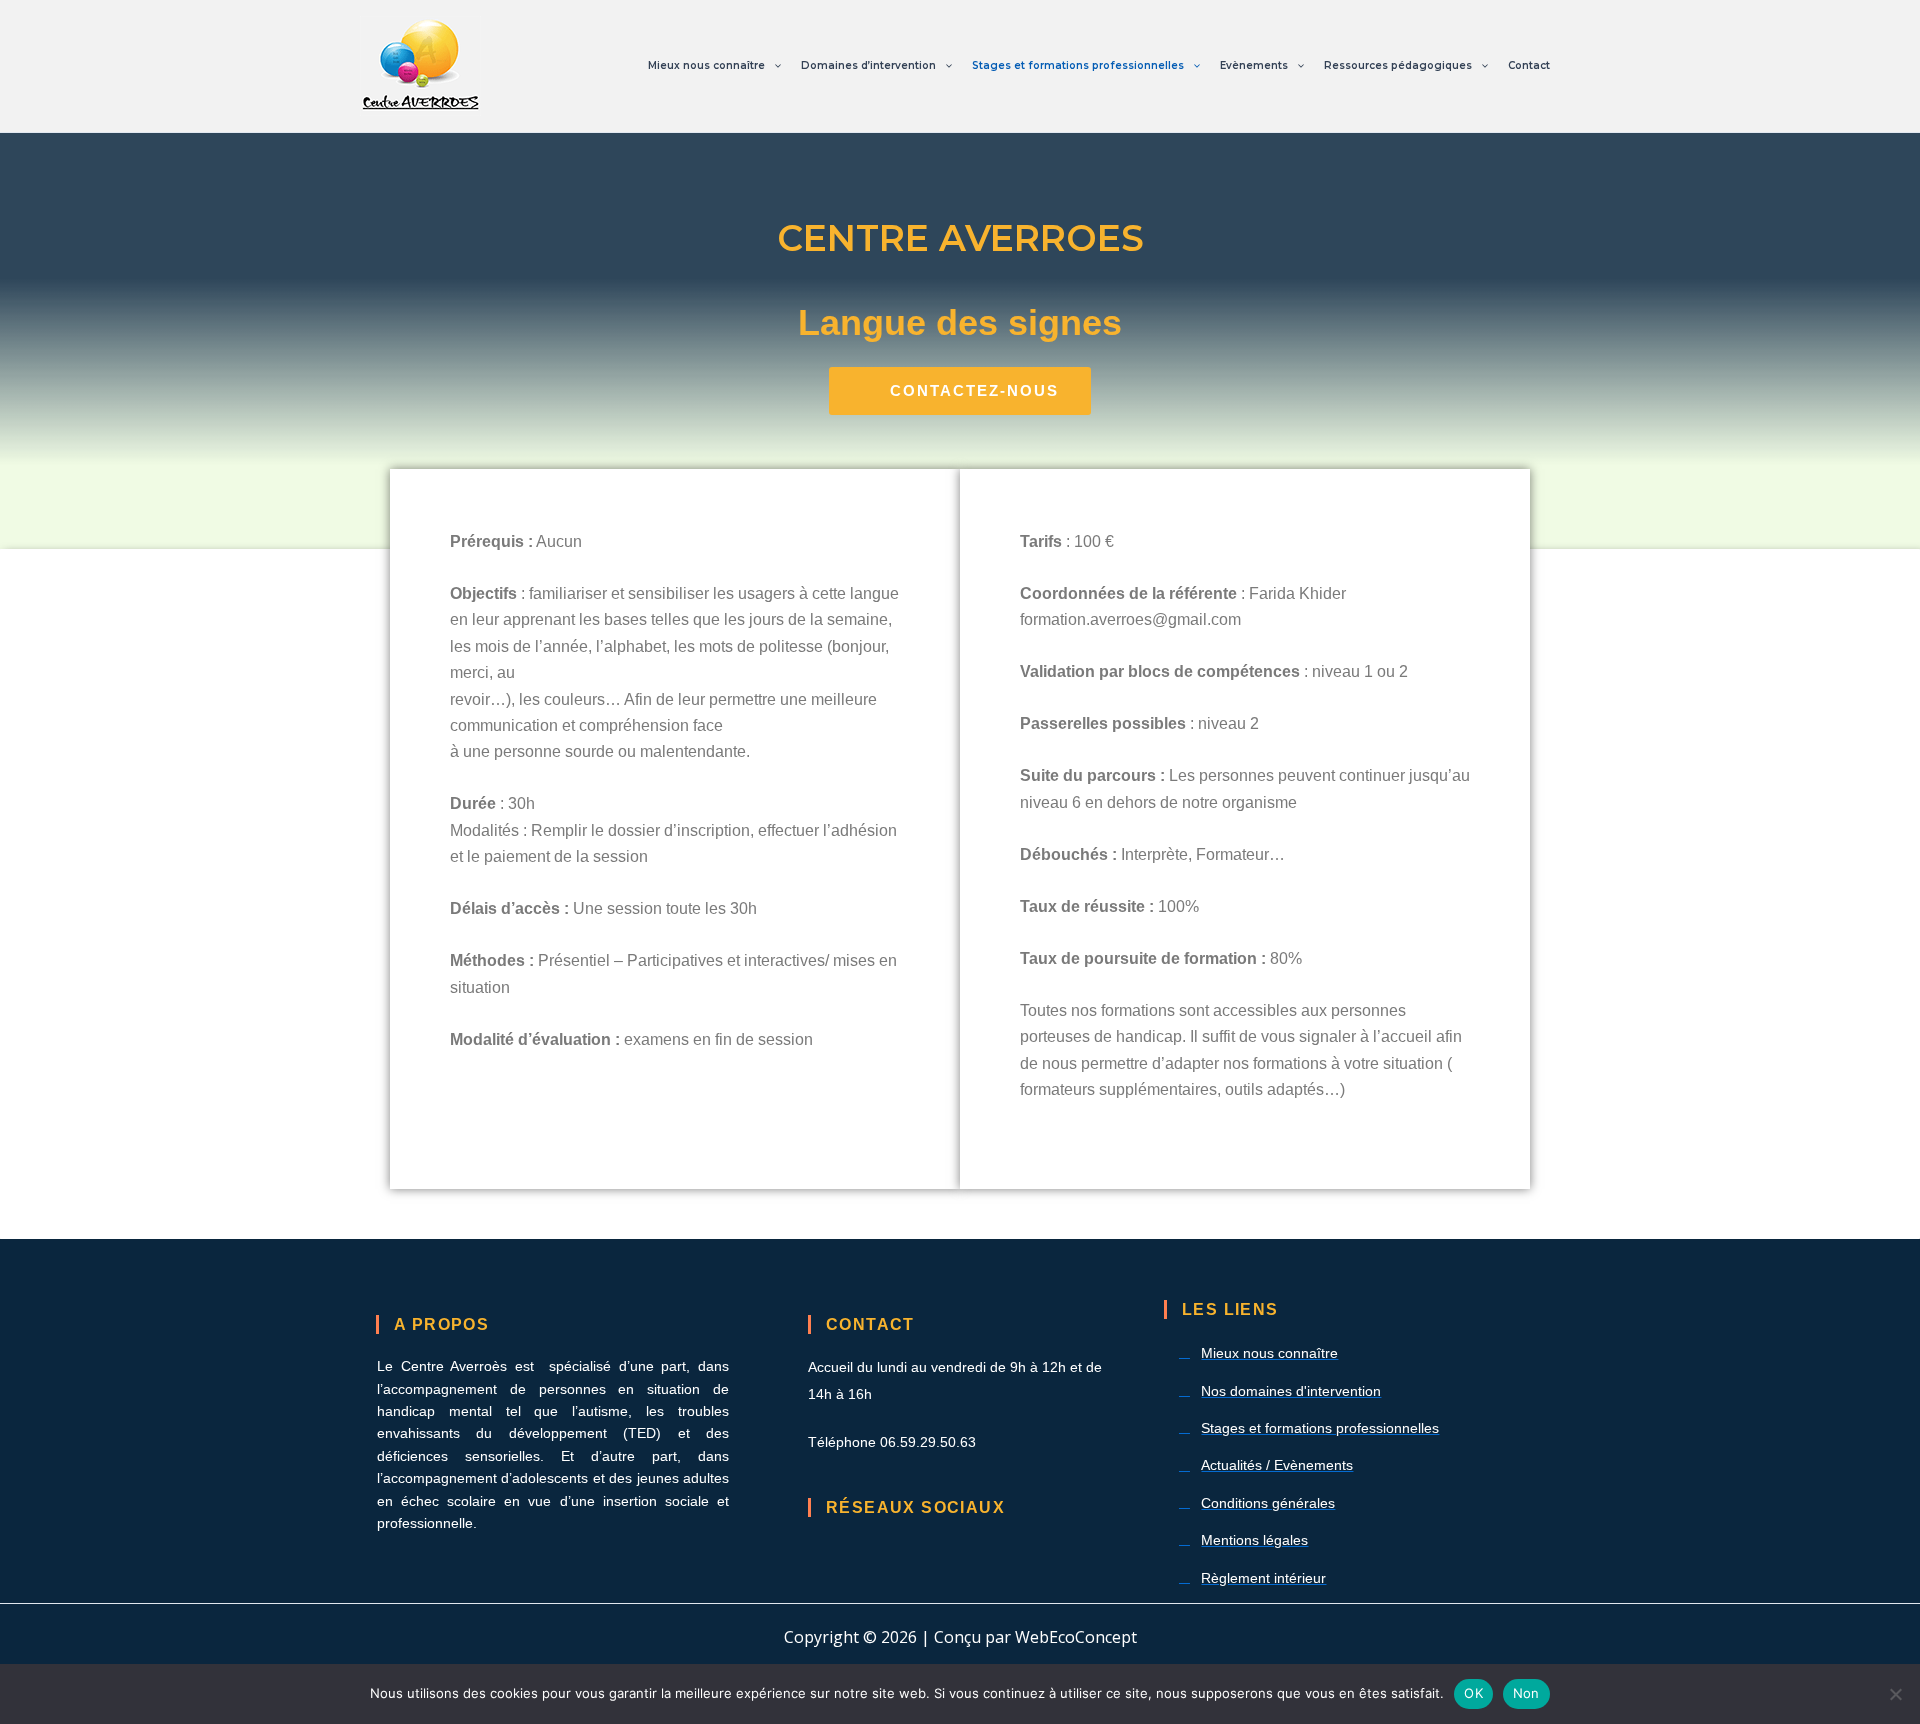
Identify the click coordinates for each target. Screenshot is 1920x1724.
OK (1473, 1693)
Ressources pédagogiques (1398, 65)
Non (1526, 1693)
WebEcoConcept (1076, 1637)
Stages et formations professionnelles (1078, 65)
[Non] (1895, 1694)
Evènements (1254, 65)
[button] (773, 66)
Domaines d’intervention (868, 65)
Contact (1529, 65)
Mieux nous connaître (706, 65)
